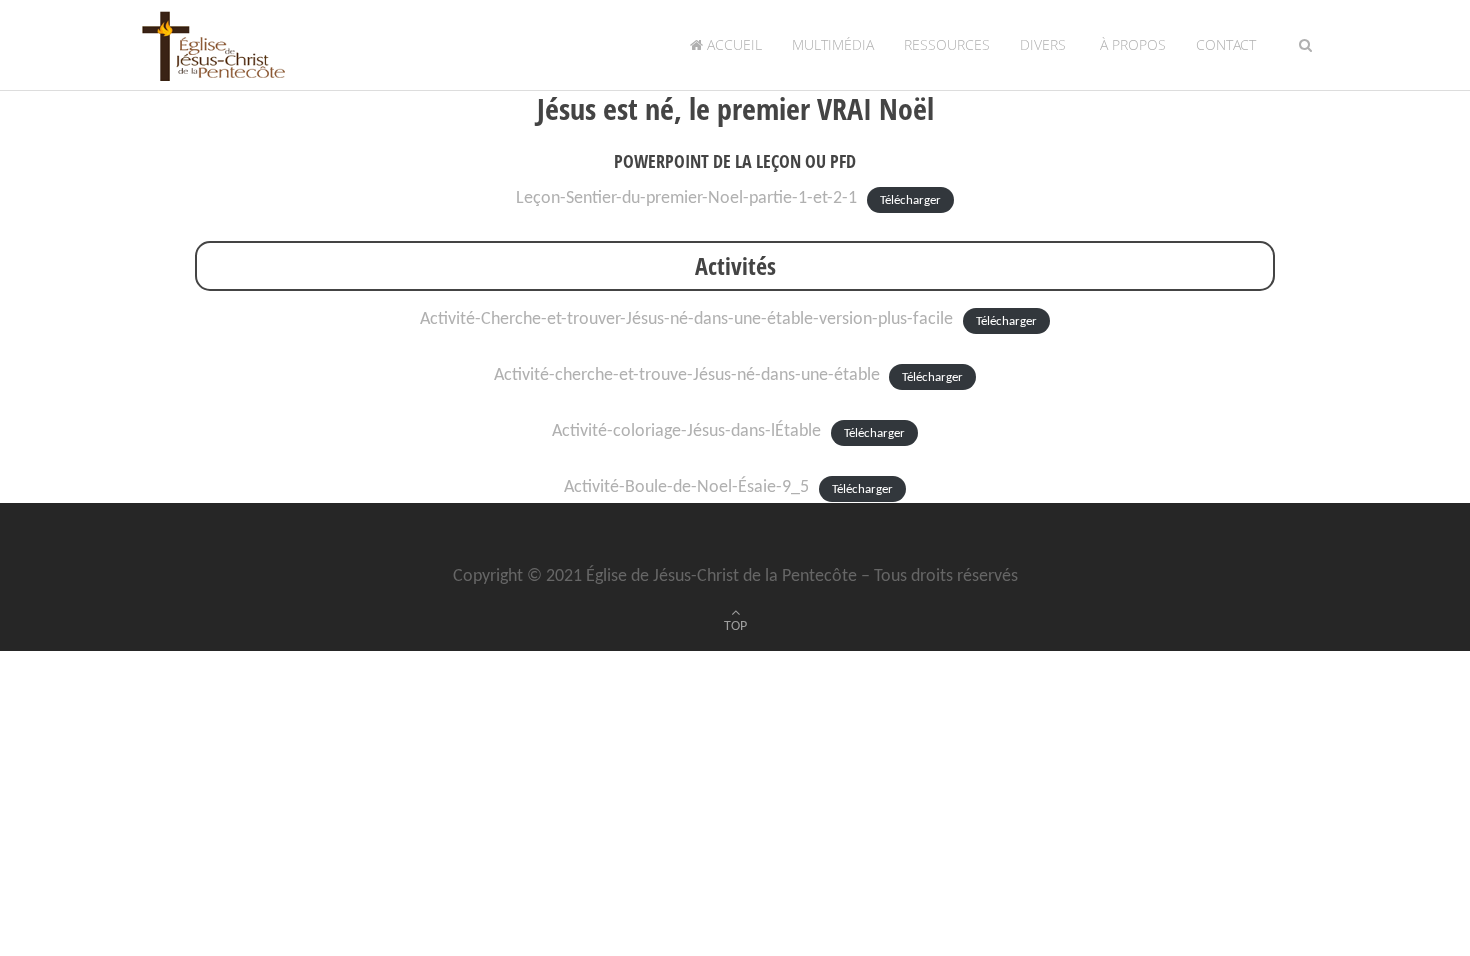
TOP (735, 626)
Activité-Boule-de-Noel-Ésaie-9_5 (686, 487)
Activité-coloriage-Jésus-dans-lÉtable (686, 431)
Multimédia (833, 44)
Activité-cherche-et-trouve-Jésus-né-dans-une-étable (687, 375)
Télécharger (910, 199)
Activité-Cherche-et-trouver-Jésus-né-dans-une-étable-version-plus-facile (686, 319)
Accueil (732, 44)
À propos (1131, 44)
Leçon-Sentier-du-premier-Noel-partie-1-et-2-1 (686, 198)
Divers (1043, 44)
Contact (1226, 44)
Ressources (947, 44)
